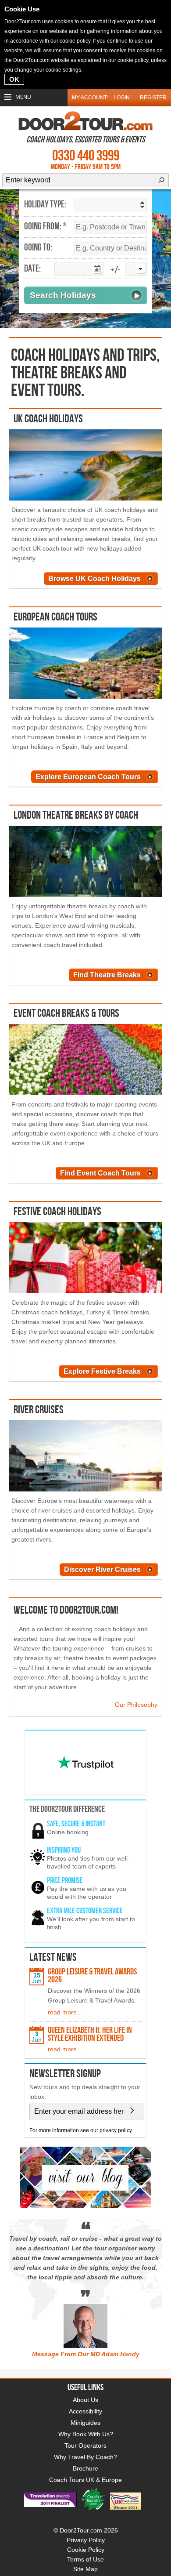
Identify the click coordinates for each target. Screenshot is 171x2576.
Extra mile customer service (85, 1911)
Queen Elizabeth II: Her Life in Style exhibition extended (90, 2034)
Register (153, 98)
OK (14, 79)
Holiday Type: (45, 205)
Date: (32, 269)
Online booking (68, 1832)
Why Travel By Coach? (85, 2457)
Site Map (85, 2569)
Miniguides (85, 2423)
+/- (116, 270)
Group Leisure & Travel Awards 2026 (92, 1976)
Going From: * (45, 227)
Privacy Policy (86, 2540)
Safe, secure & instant (76, 1824)
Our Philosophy (136, 1705)
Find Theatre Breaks (107, 975)
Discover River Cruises (102, 1569)
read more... (65, 2012)
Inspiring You (64, 1850)
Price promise (65, 1881)
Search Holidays (63, 295)
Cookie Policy (86, 2550)
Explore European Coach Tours (88, 777)
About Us (85, 2400)
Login (122, 98)
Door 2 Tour (85, 121)
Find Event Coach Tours (100, 1173)
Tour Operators (85, 2445)
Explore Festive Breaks (102, 1371)
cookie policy (75, 41)
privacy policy (116, 2130)
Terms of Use (85, 2559)
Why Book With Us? (86, 2434)
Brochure (85, 2468)
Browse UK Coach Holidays (94, 579)
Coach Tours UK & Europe (85, 2480)
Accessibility (85, 2411)
